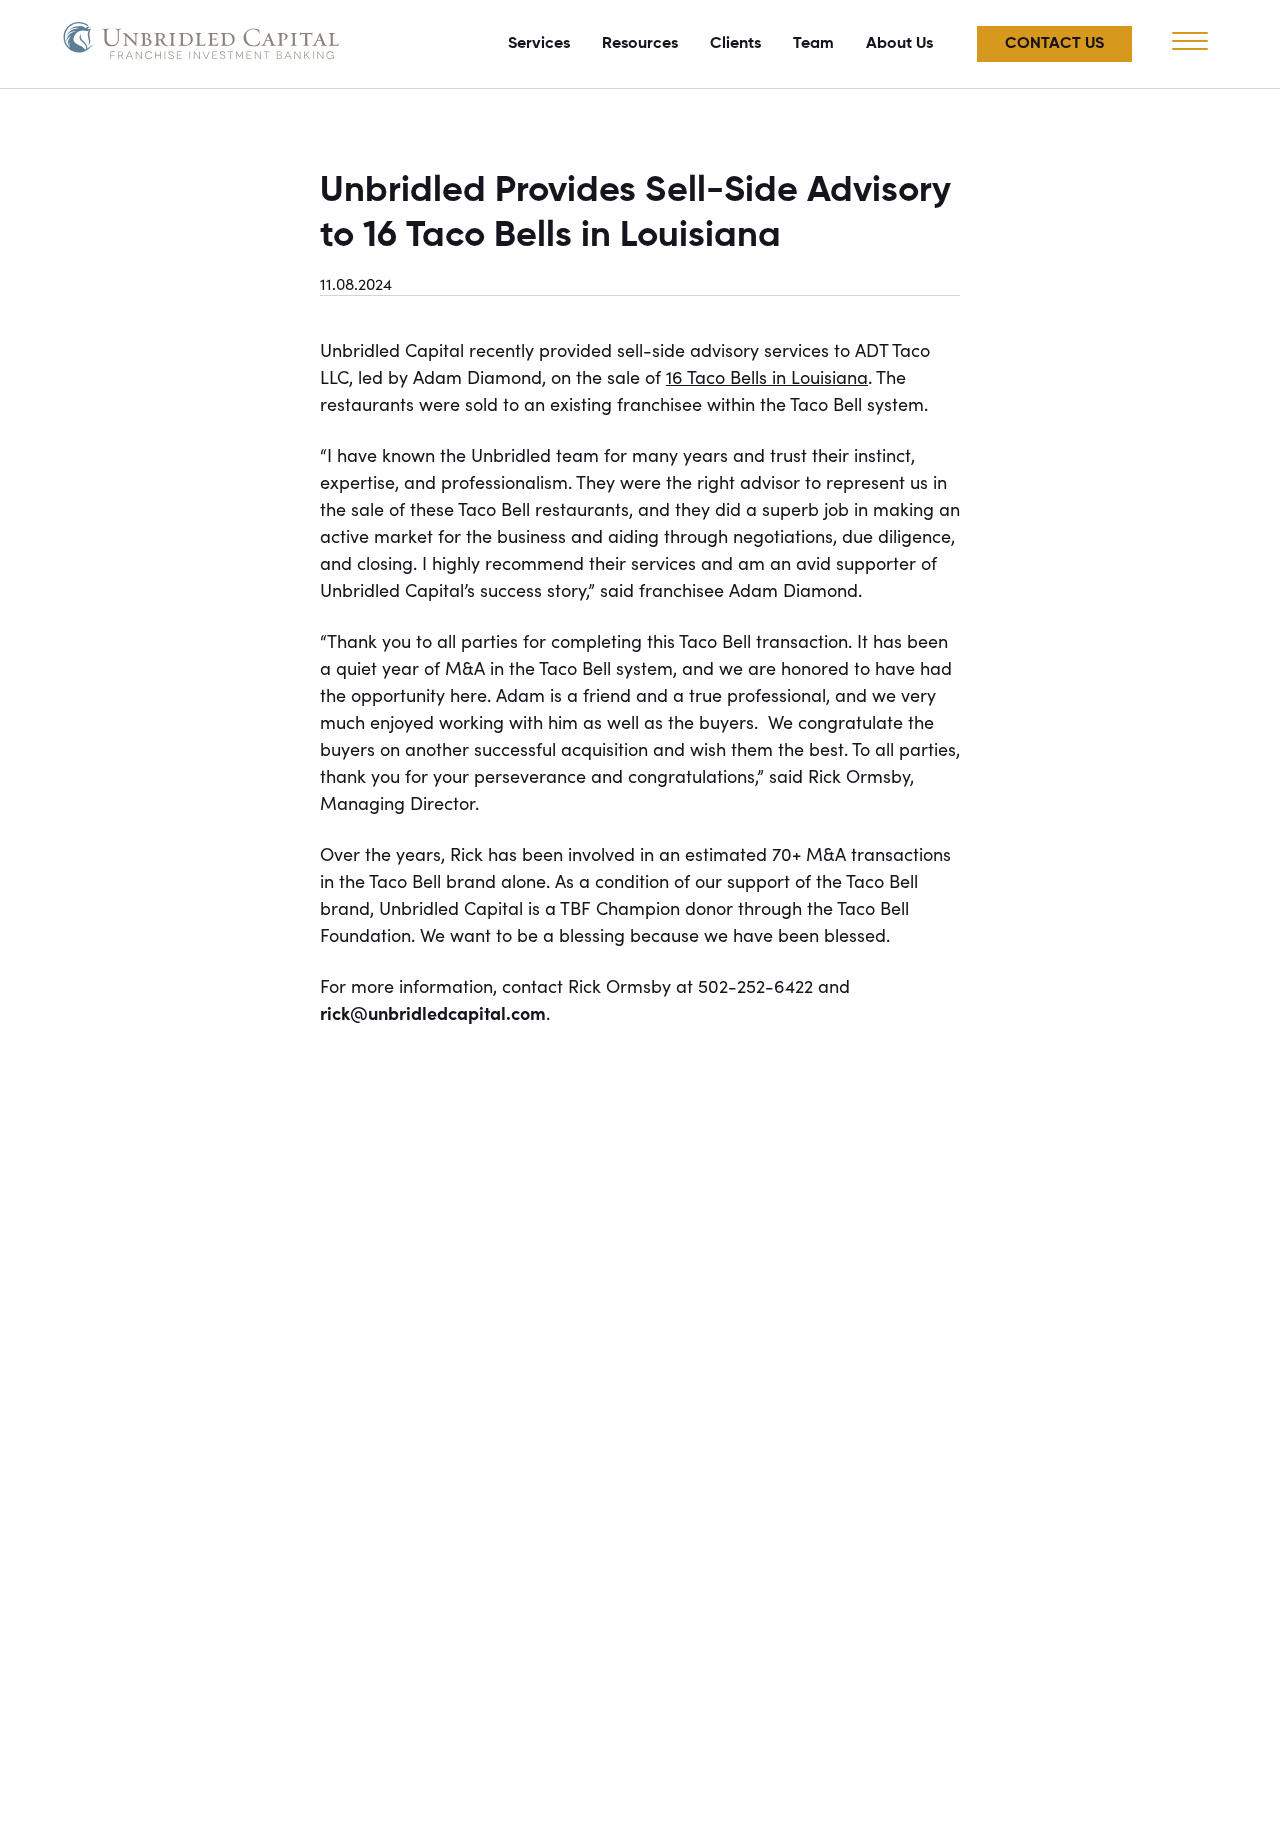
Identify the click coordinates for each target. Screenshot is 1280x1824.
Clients (735, 44)
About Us (899, 44)
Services (539, 44)
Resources (640, 44)
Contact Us (1054, 44)
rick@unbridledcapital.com (433, 1012)
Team (813, 44)
